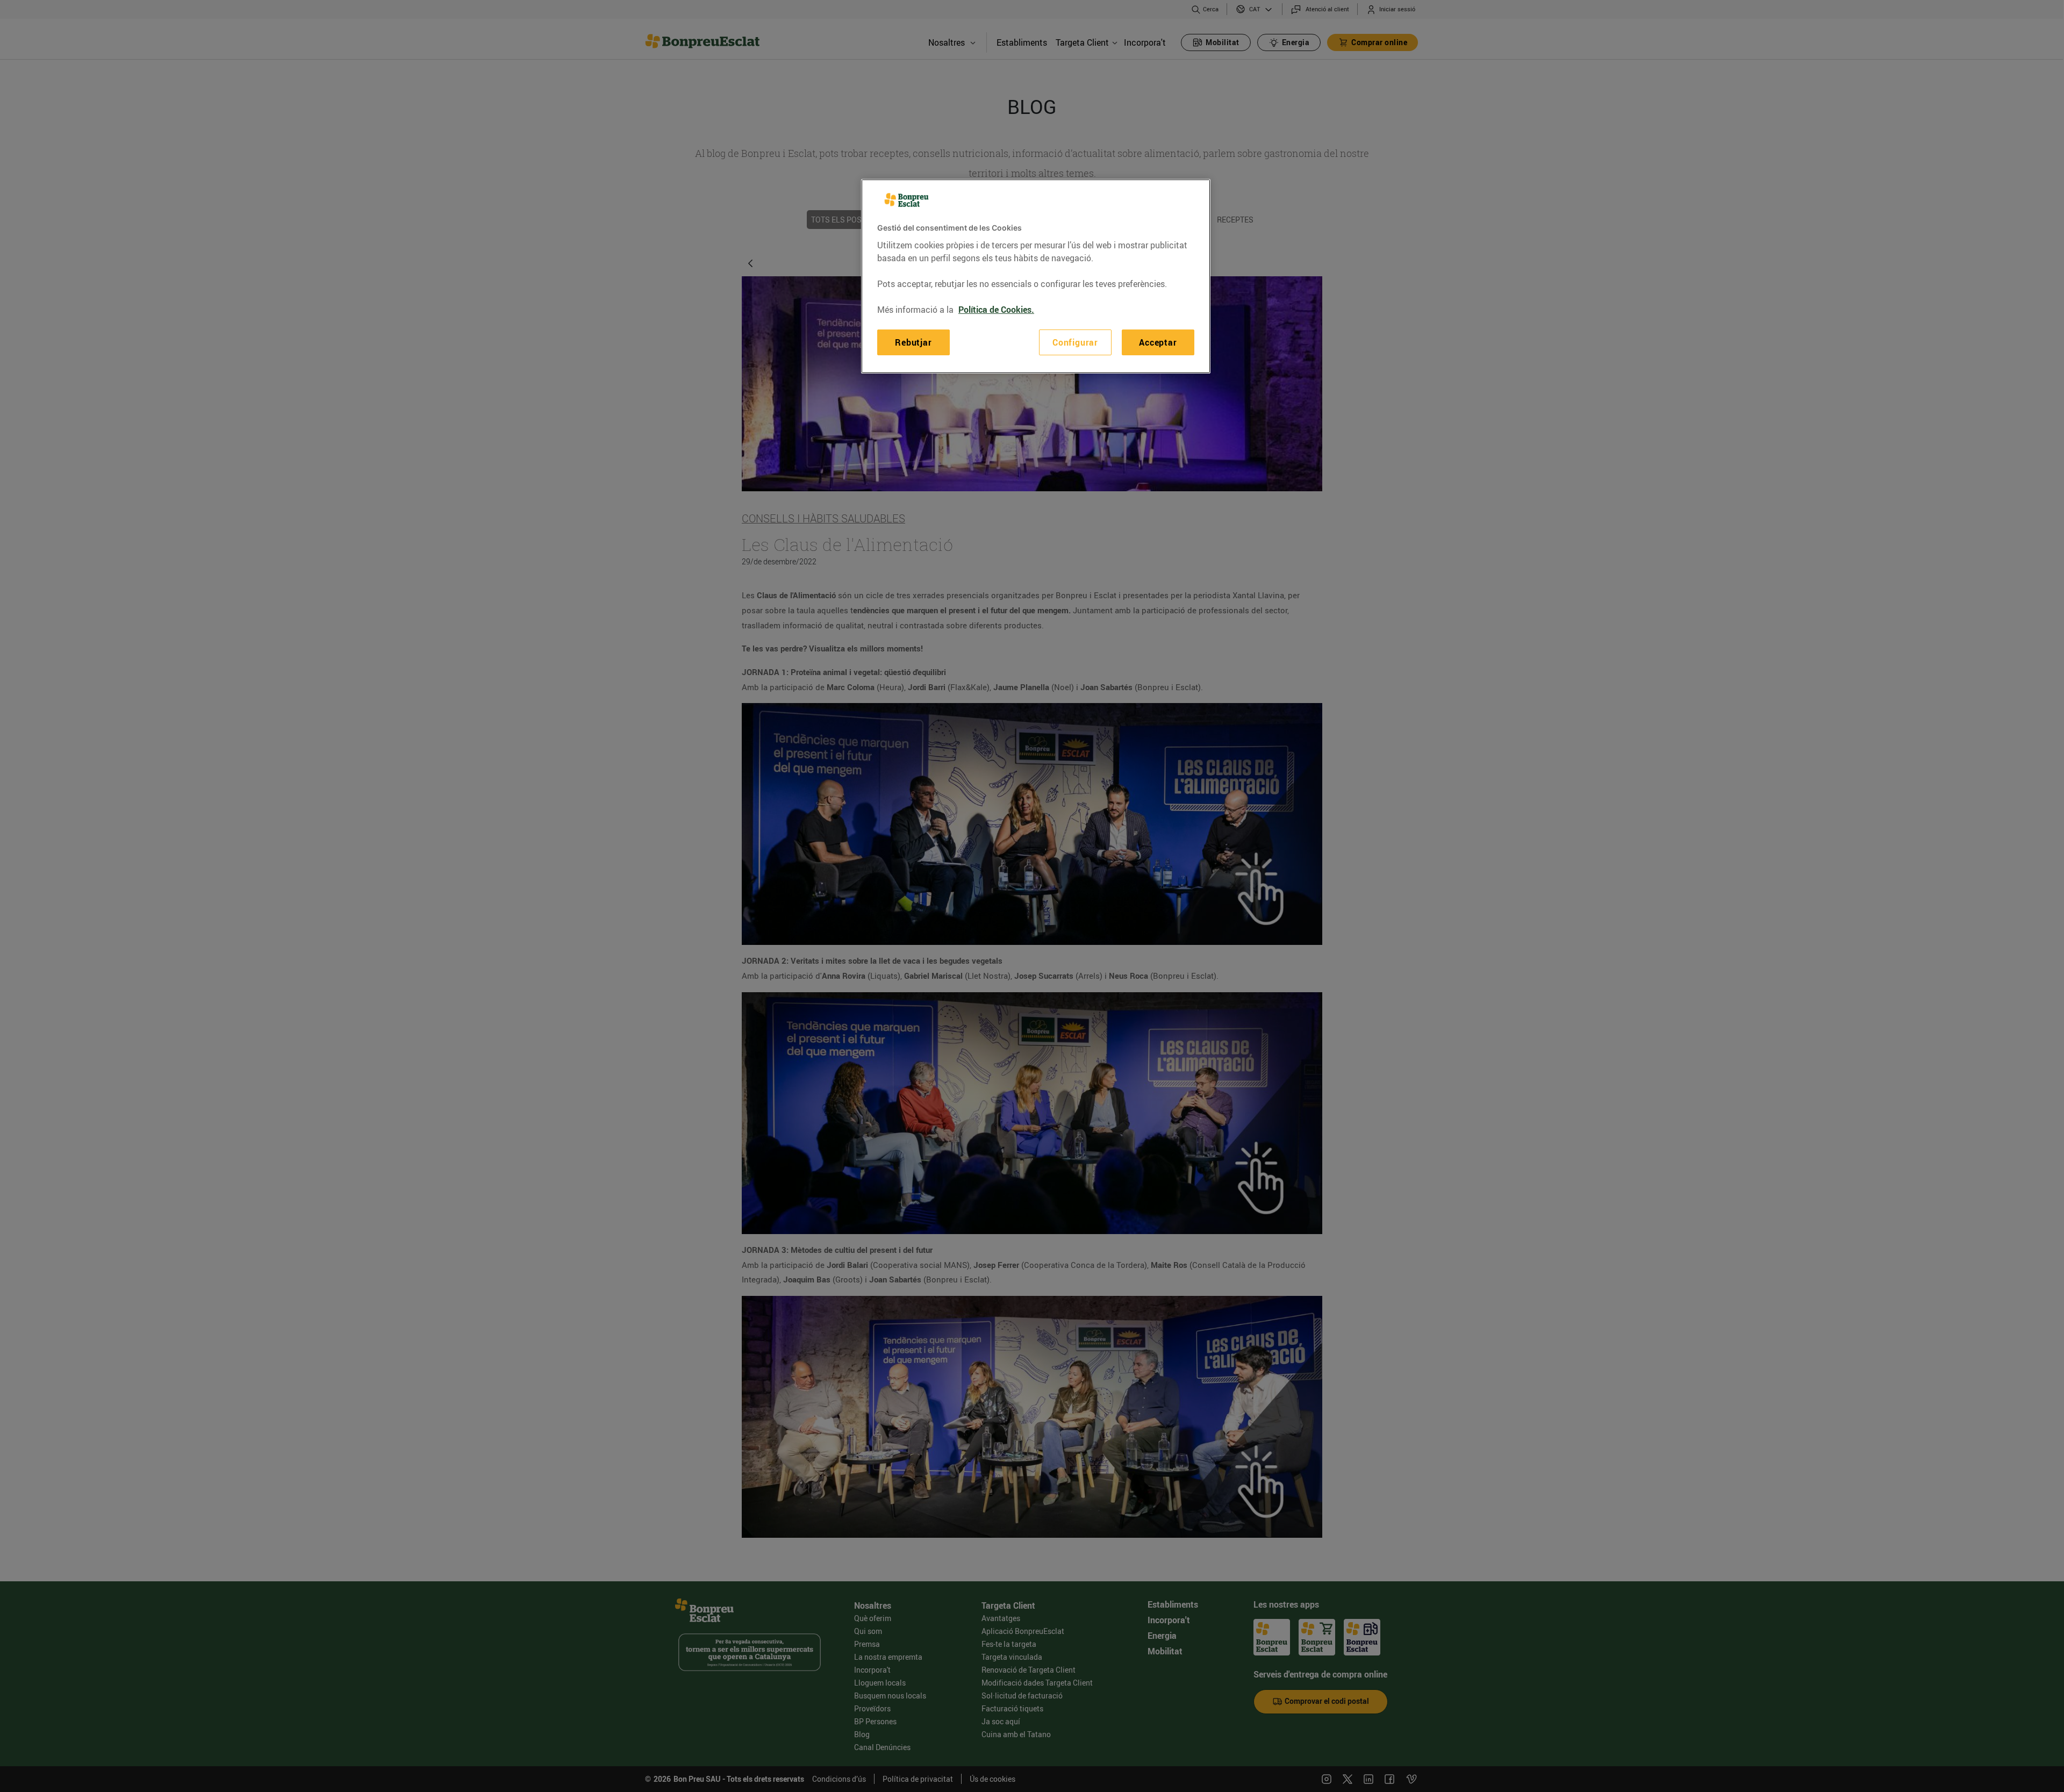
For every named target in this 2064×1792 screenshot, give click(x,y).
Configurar (1075, 342)
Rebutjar (913, 342)
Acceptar (1158, 342)
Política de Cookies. (996, 310)
